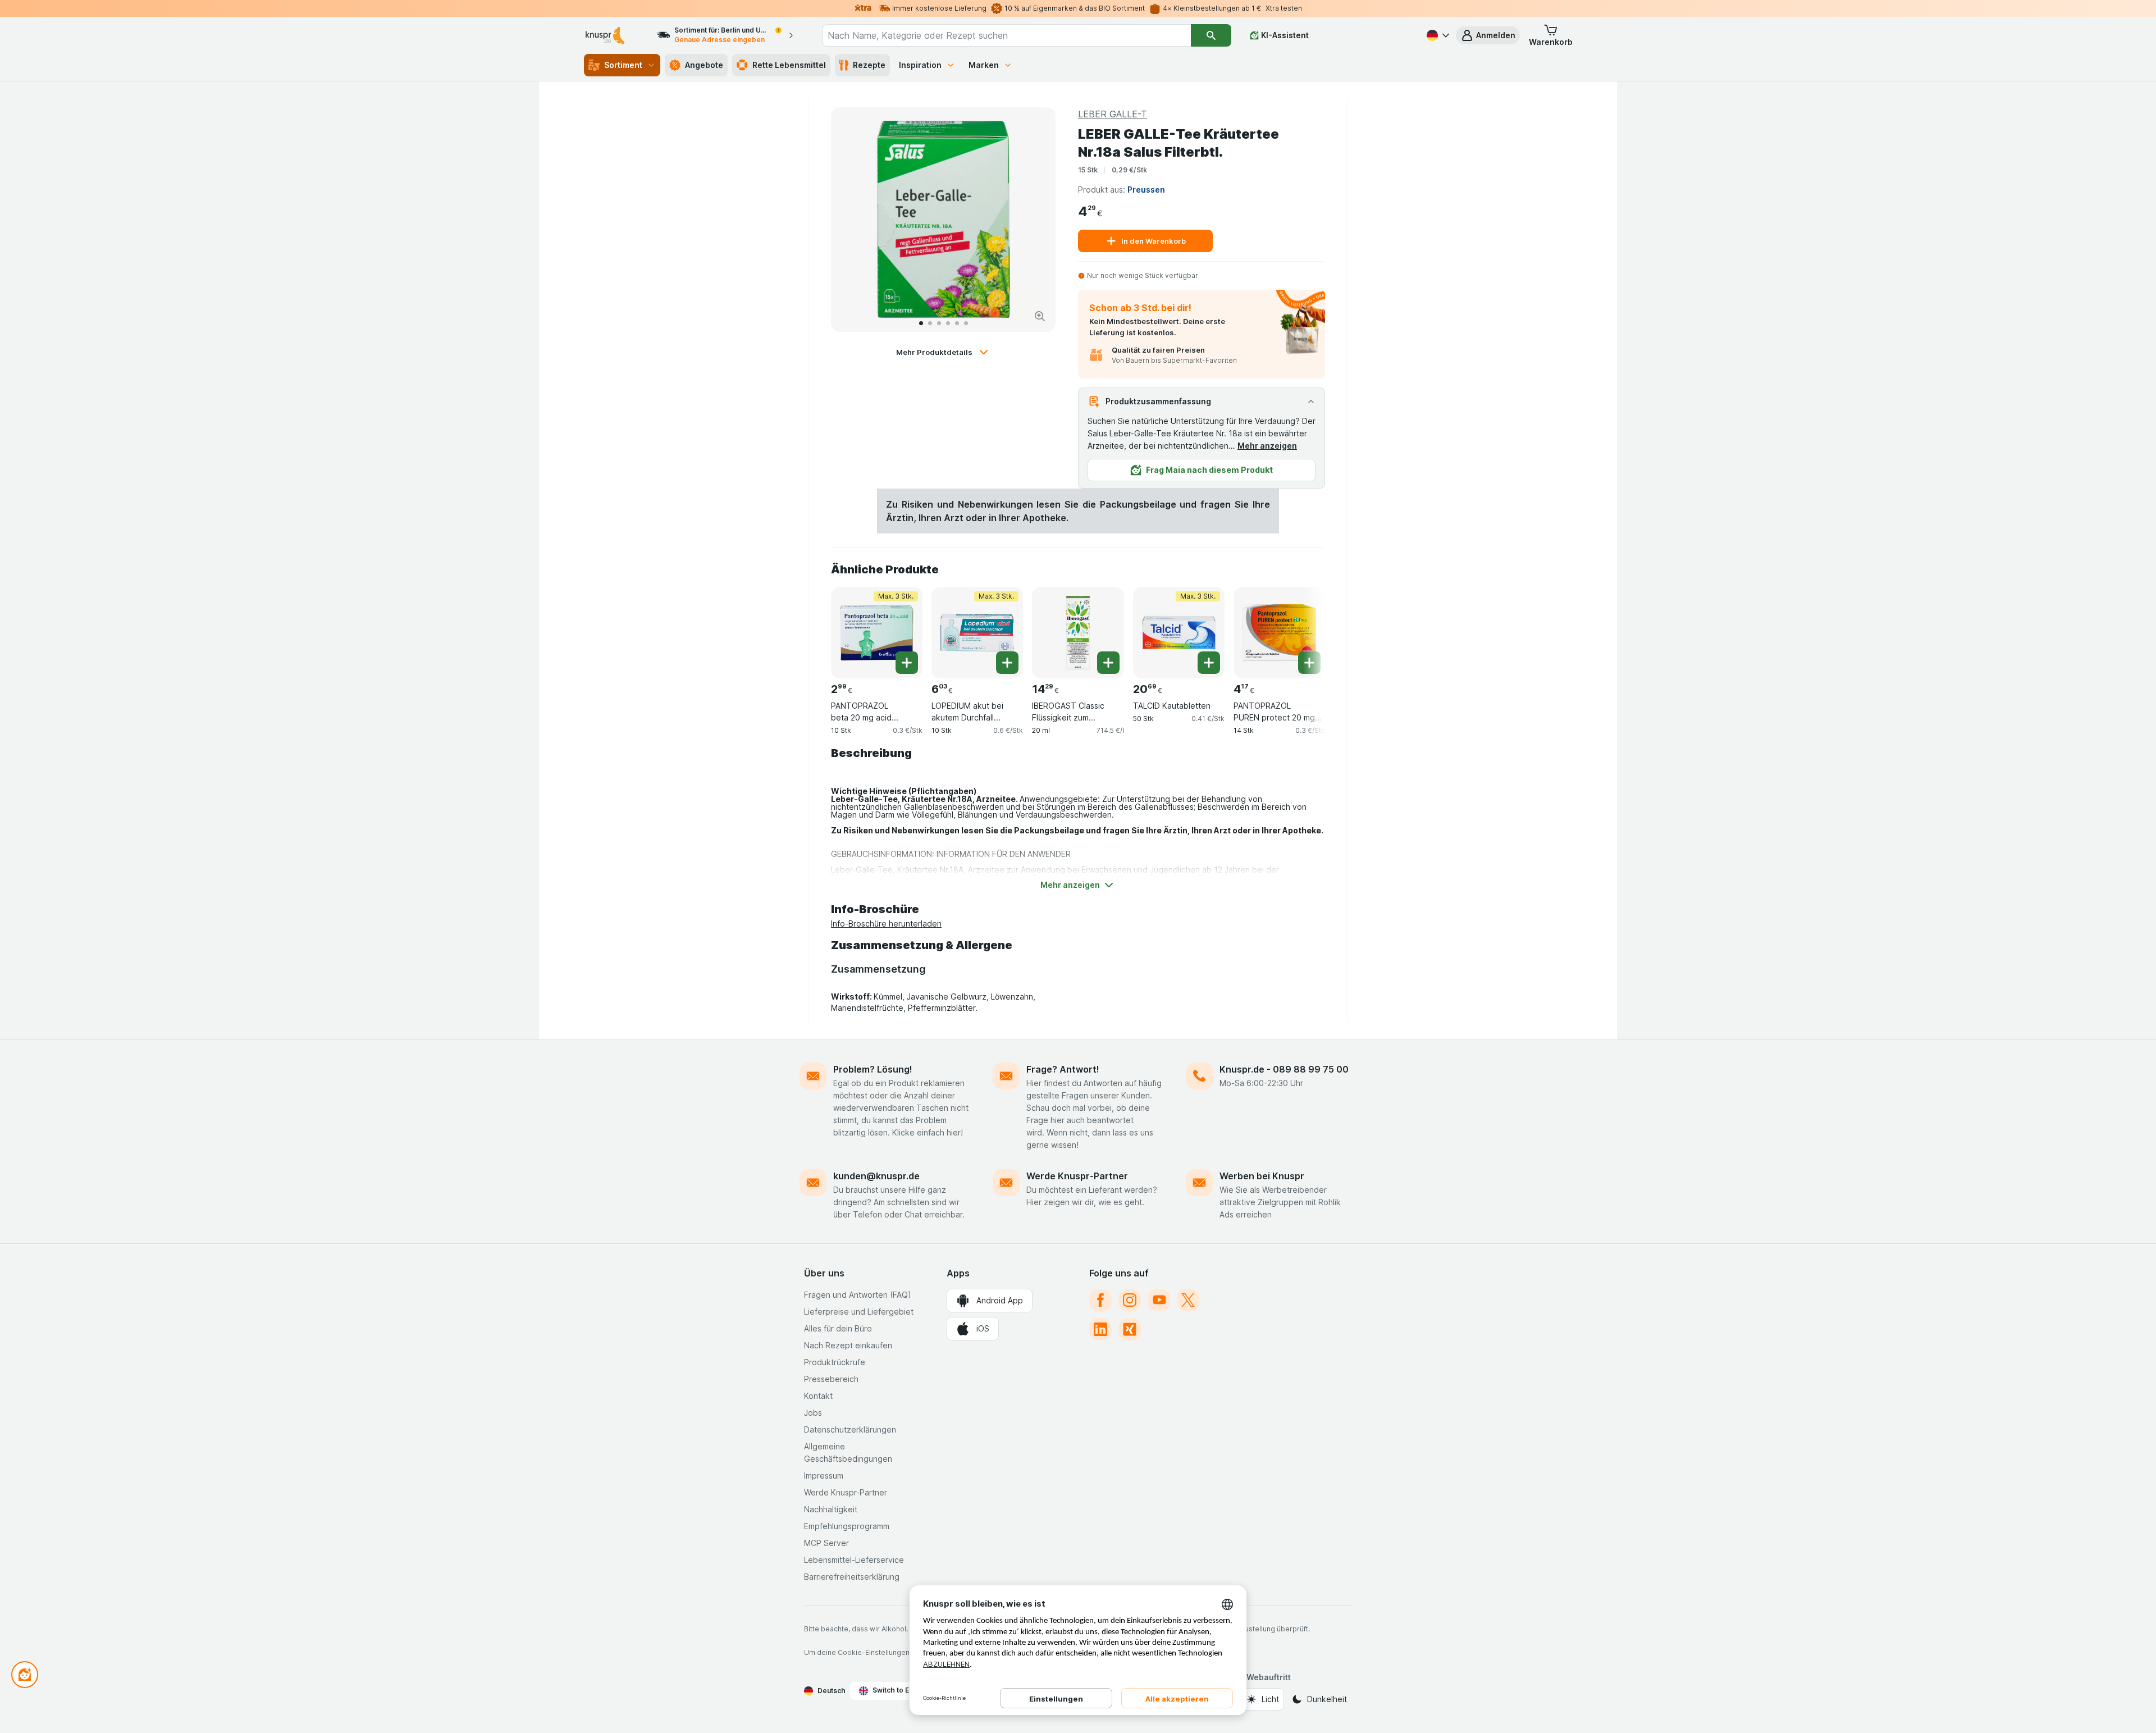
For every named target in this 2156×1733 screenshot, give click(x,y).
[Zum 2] (930, 323)
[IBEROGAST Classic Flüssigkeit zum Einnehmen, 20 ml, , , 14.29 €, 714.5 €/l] (1078, 633)
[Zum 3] (939, 323)
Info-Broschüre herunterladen (886, 923)
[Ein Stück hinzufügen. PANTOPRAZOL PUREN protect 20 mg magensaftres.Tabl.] (1309, 663)
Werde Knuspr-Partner (1077, 1176)
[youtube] (1159, 1300)
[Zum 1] (921, 323)
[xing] (1130, 1329)
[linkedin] (1100, 1329)
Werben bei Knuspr (1262, 1176)
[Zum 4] (948, 323)
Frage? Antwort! (1063, 1069)
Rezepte (869, 65)
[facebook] (1100, 1300)
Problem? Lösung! (873, 1069)
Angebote (704, 65)
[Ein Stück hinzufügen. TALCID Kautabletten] (1209, 663)
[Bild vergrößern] (1040, 316)
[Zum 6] (966, 323)
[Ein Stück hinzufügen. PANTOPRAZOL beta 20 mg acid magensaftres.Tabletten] (907, 663)
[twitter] (1188, 1300)
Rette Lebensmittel (789, 65)
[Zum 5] (957, 323)
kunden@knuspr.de (876, 1176)
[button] (1488, 35)
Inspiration (920, 65)
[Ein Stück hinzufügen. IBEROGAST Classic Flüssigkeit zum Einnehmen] (1108, 663)
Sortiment (623, 65)
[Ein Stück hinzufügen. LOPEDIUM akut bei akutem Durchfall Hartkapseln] (1007, 663)
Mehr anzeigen (1267, 446)
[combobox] (1007, 35)
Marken (984, 65)
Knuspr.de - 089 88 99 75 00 (1284, 1069)
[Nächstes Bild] (1035, 220)
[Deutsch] (1437, 35)
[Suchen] (1211, 35)
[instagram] (1130, 1300)
